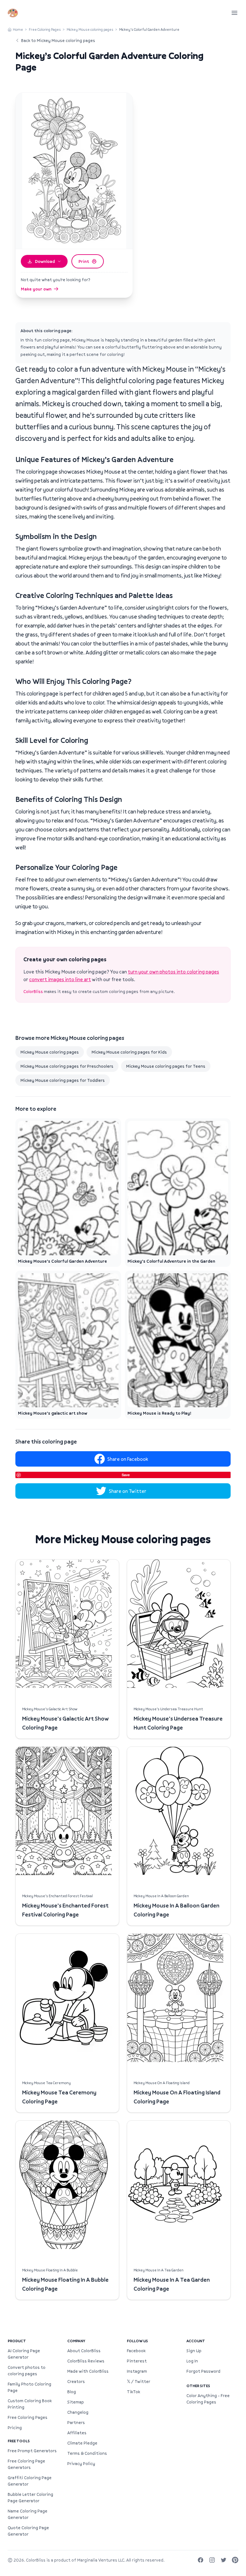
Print (84, 261)
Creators (76, 2381)
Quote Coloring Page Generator (28, 2531)
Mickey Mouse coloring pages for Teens (166, 1066)
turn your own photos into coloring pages (173, 972)
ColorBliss (33, 991)
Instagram (137, 2371)
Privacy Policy (81, 2463)
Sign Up (194, 2351)
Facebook (136, 2351)
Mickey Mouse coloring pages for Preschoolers (67, 1066)
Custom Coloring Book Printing (30, 2404)
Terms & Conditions (87, 2453)
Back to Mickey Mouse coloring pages (58, 40)
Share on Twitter (128, 1491)
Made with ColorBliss (88, 2371)
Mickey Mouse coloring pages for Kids (129, 1052)
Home (18, 29)
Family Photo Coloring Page (29, 2387)
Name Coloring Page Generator (28, 2514)
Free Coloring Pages (45, 29)
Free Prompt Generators (32, 2451)
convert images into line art (60, 979)
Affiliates (77, 2433)
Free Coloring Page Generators (26, 2464)
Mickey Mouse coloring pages (90, 29)
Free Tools (19, 2441)
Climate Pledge (82, 2443)
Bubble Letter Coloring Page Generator (30, 2497)
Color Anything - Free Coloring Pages (208, 2399)
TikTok (133, 2392)
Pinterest (137, 2361)
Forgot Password (203, 2371)
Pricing (15, 2428)
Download (45, 261)
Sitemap (76, 2402)
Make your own (36, 289)
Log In (192, 2361)
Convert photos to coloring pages (27, 2370)
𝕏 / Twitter (139, 2381)
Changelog (78, 2412)
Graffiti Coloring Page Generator (30, 2481)
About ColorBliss (84, 2351)
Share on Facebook (128, 1459)
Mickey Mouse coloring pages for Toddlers (63, 1080)
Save (126, 1475)
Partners (76, 2422)
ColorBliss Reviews (86, 2361)
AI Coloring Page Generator (24, 2354)
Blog (72, 2392)
